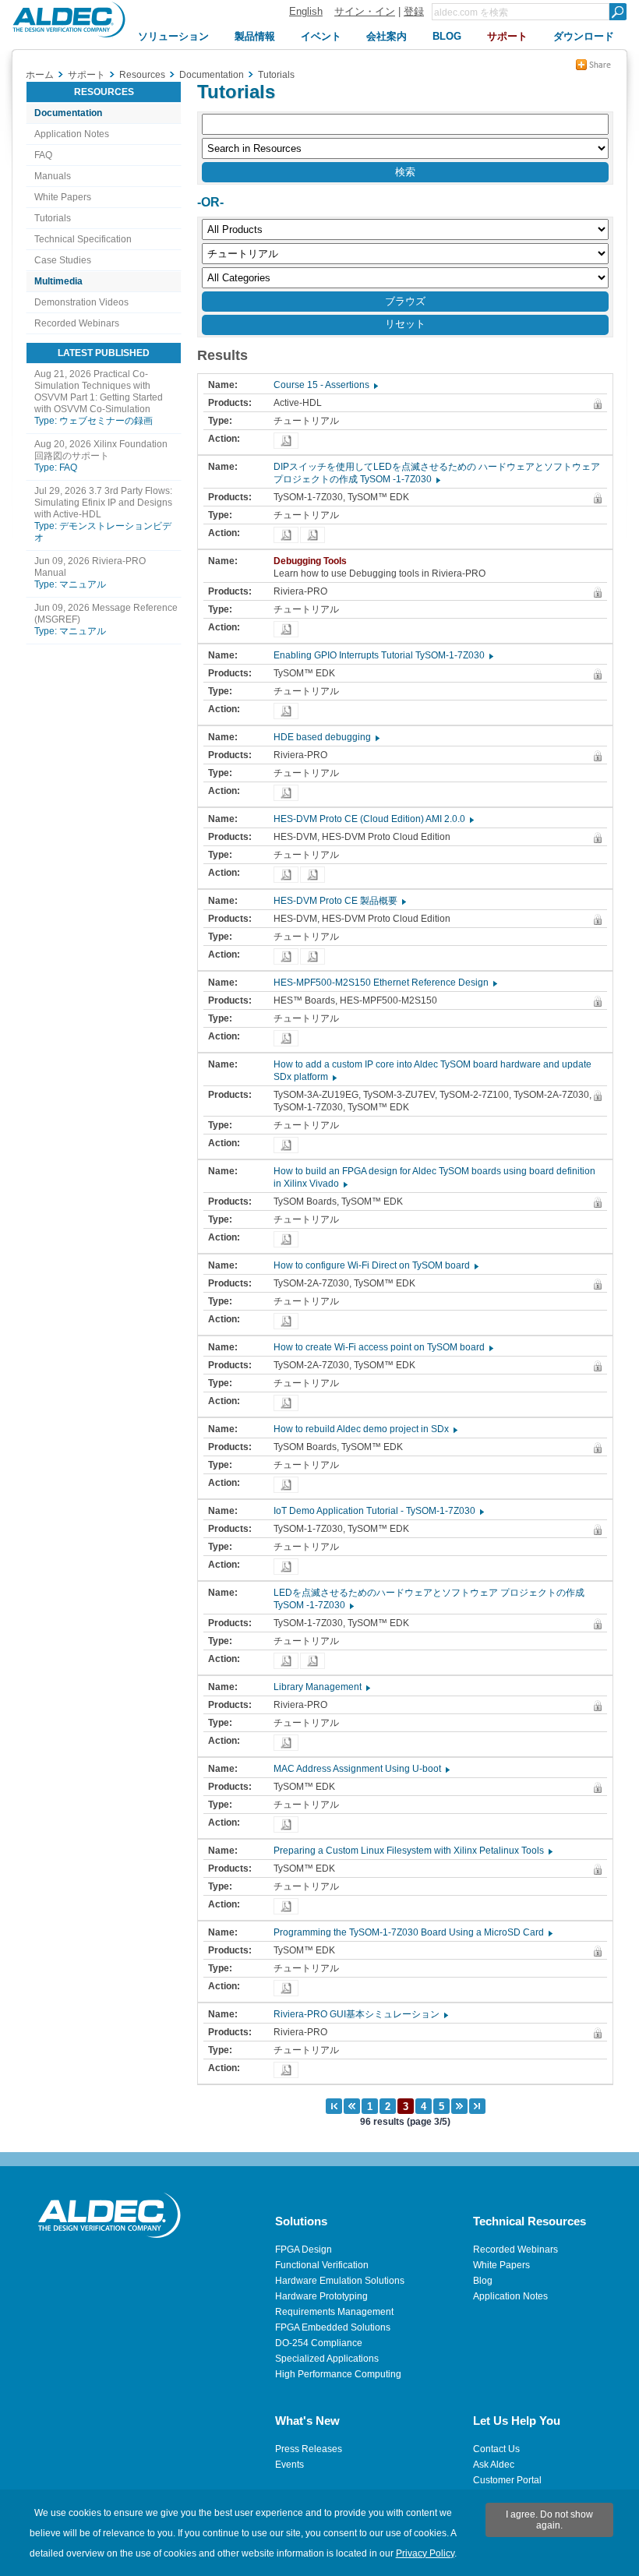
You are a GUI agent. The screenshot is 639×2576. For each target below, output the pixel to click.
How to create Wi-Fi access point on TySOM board (383, 1347)
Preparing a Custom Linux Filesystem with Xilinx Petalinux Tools (412, 1851)
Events (289, 2465)
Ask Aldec (494, 2465)
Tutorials (53, 218)
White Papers (63, 197)
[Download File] (286, 441)
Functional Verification (322, 2265)
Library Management (321, 1687)
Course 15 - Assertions (325, 385)
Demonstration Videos (81, 302)
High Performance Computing (338, 2374)
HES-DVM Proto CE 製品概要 (339, 901)
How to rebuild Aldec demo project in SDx (365, 1429)
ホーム (40, 75)
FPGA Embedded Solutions (333, 2327)
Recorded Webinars (77, 323)
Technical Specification (83, 239)
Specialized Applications (327, 2359)
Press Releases (309, 2449)
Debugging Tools (314, 561)
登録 (414, 11)
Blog (483, 2281)
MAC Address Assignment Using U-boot (361, 1769)
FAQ (43, 155)
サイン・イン (365, 11)
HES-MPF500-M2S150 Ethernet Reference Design (385, 983)
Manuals (53, 176)
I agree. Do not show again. (549, 2520)
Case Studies (63, 260)
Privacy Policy (425, 2553)
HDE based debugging (326, 737)
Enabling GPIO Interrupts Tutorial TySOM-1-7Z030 (383, 655)
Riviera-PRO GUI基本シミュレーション (360, 2014)
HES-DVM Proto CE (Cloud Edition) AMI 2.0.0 (373, 819)
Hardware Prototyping (321, 2296)
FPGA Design (304, 2250)
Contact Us (496, 2449)
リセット (405, 324)
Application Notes (72, 134)
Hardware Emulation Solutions (340, 2281)
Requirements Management (334, 2312)
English (306, 11)
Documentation (68, 113)
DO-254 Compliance (319, 2343)
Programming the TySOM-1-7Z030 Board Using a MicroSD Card (412, 1932)
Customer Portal (507, 2480)
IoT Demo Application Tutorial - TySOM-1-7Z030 (378, 1511)
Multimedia (58, 281)
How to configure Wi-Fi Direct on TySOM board (375, 1265)
